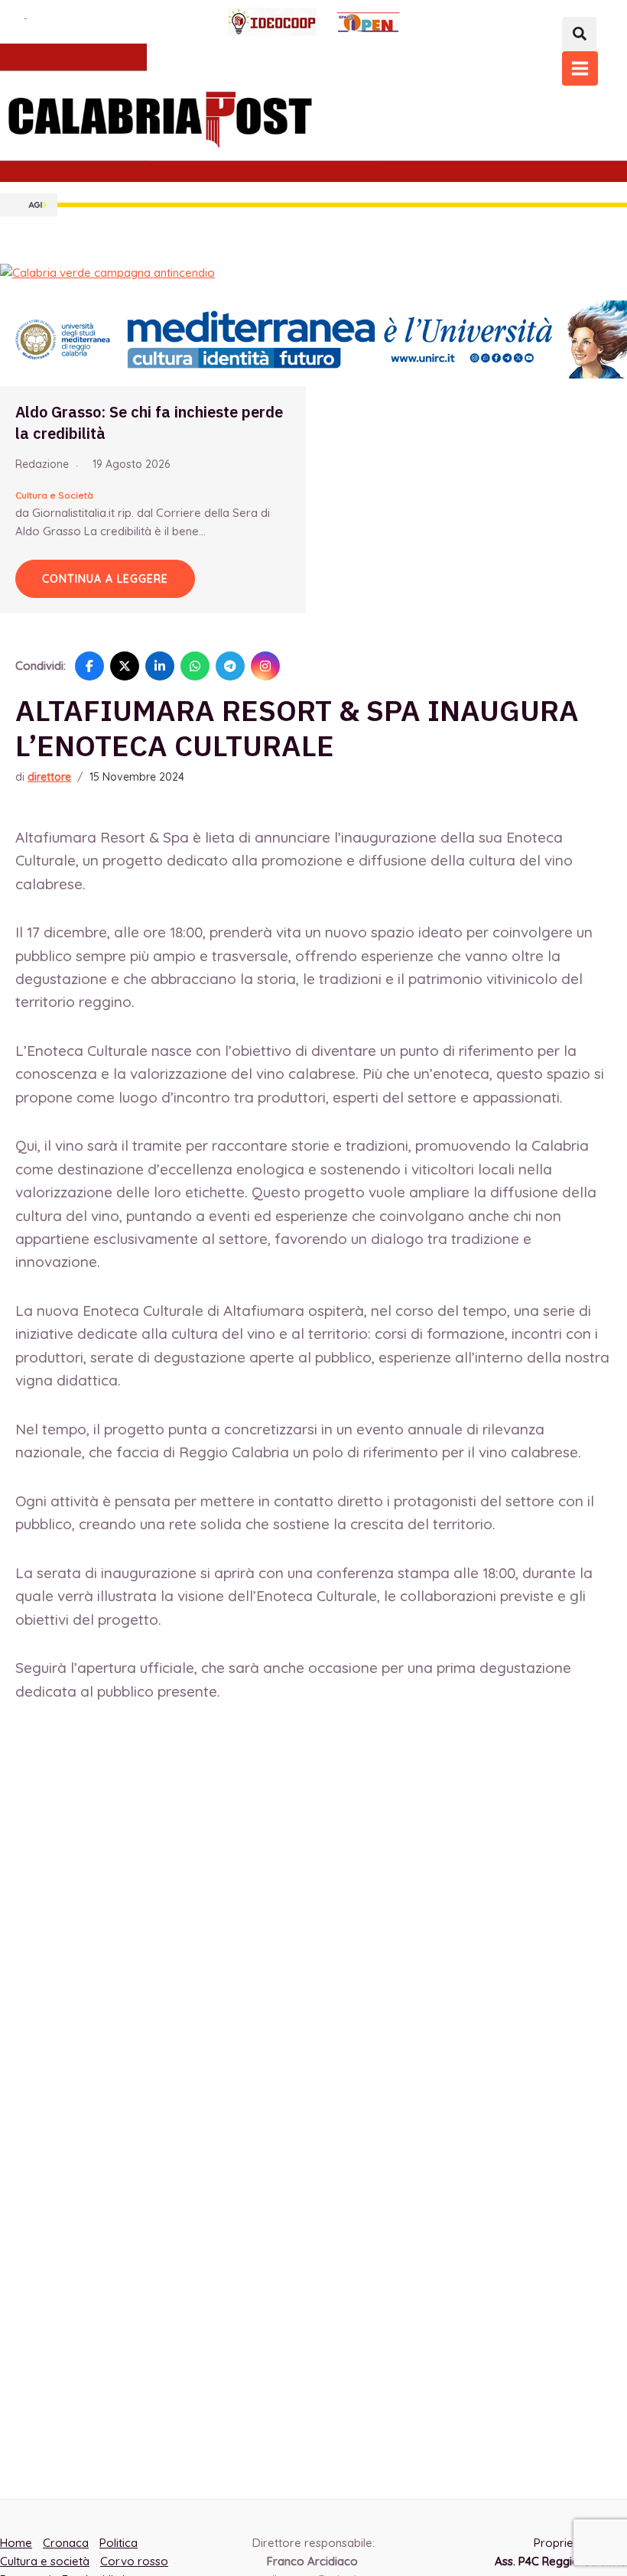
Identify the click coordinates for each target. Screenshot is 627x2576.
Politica (119, 2543)
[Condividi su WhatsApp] (195, 666)
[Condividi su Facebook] (89, 666)
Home (16, 2543)
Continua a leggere (105, 579)
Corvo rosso (134, 2561)
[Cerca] (579, 34)
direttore (49, 777)
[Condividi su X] (125, 666)
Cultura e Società (54, 495)
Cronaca (66, 2543)
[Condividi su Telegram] (230, 666)
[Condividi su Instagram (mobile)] (265, 666)
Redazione (42, 464)
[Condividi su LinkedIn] (160, 666)
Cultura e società (45, 2561)
